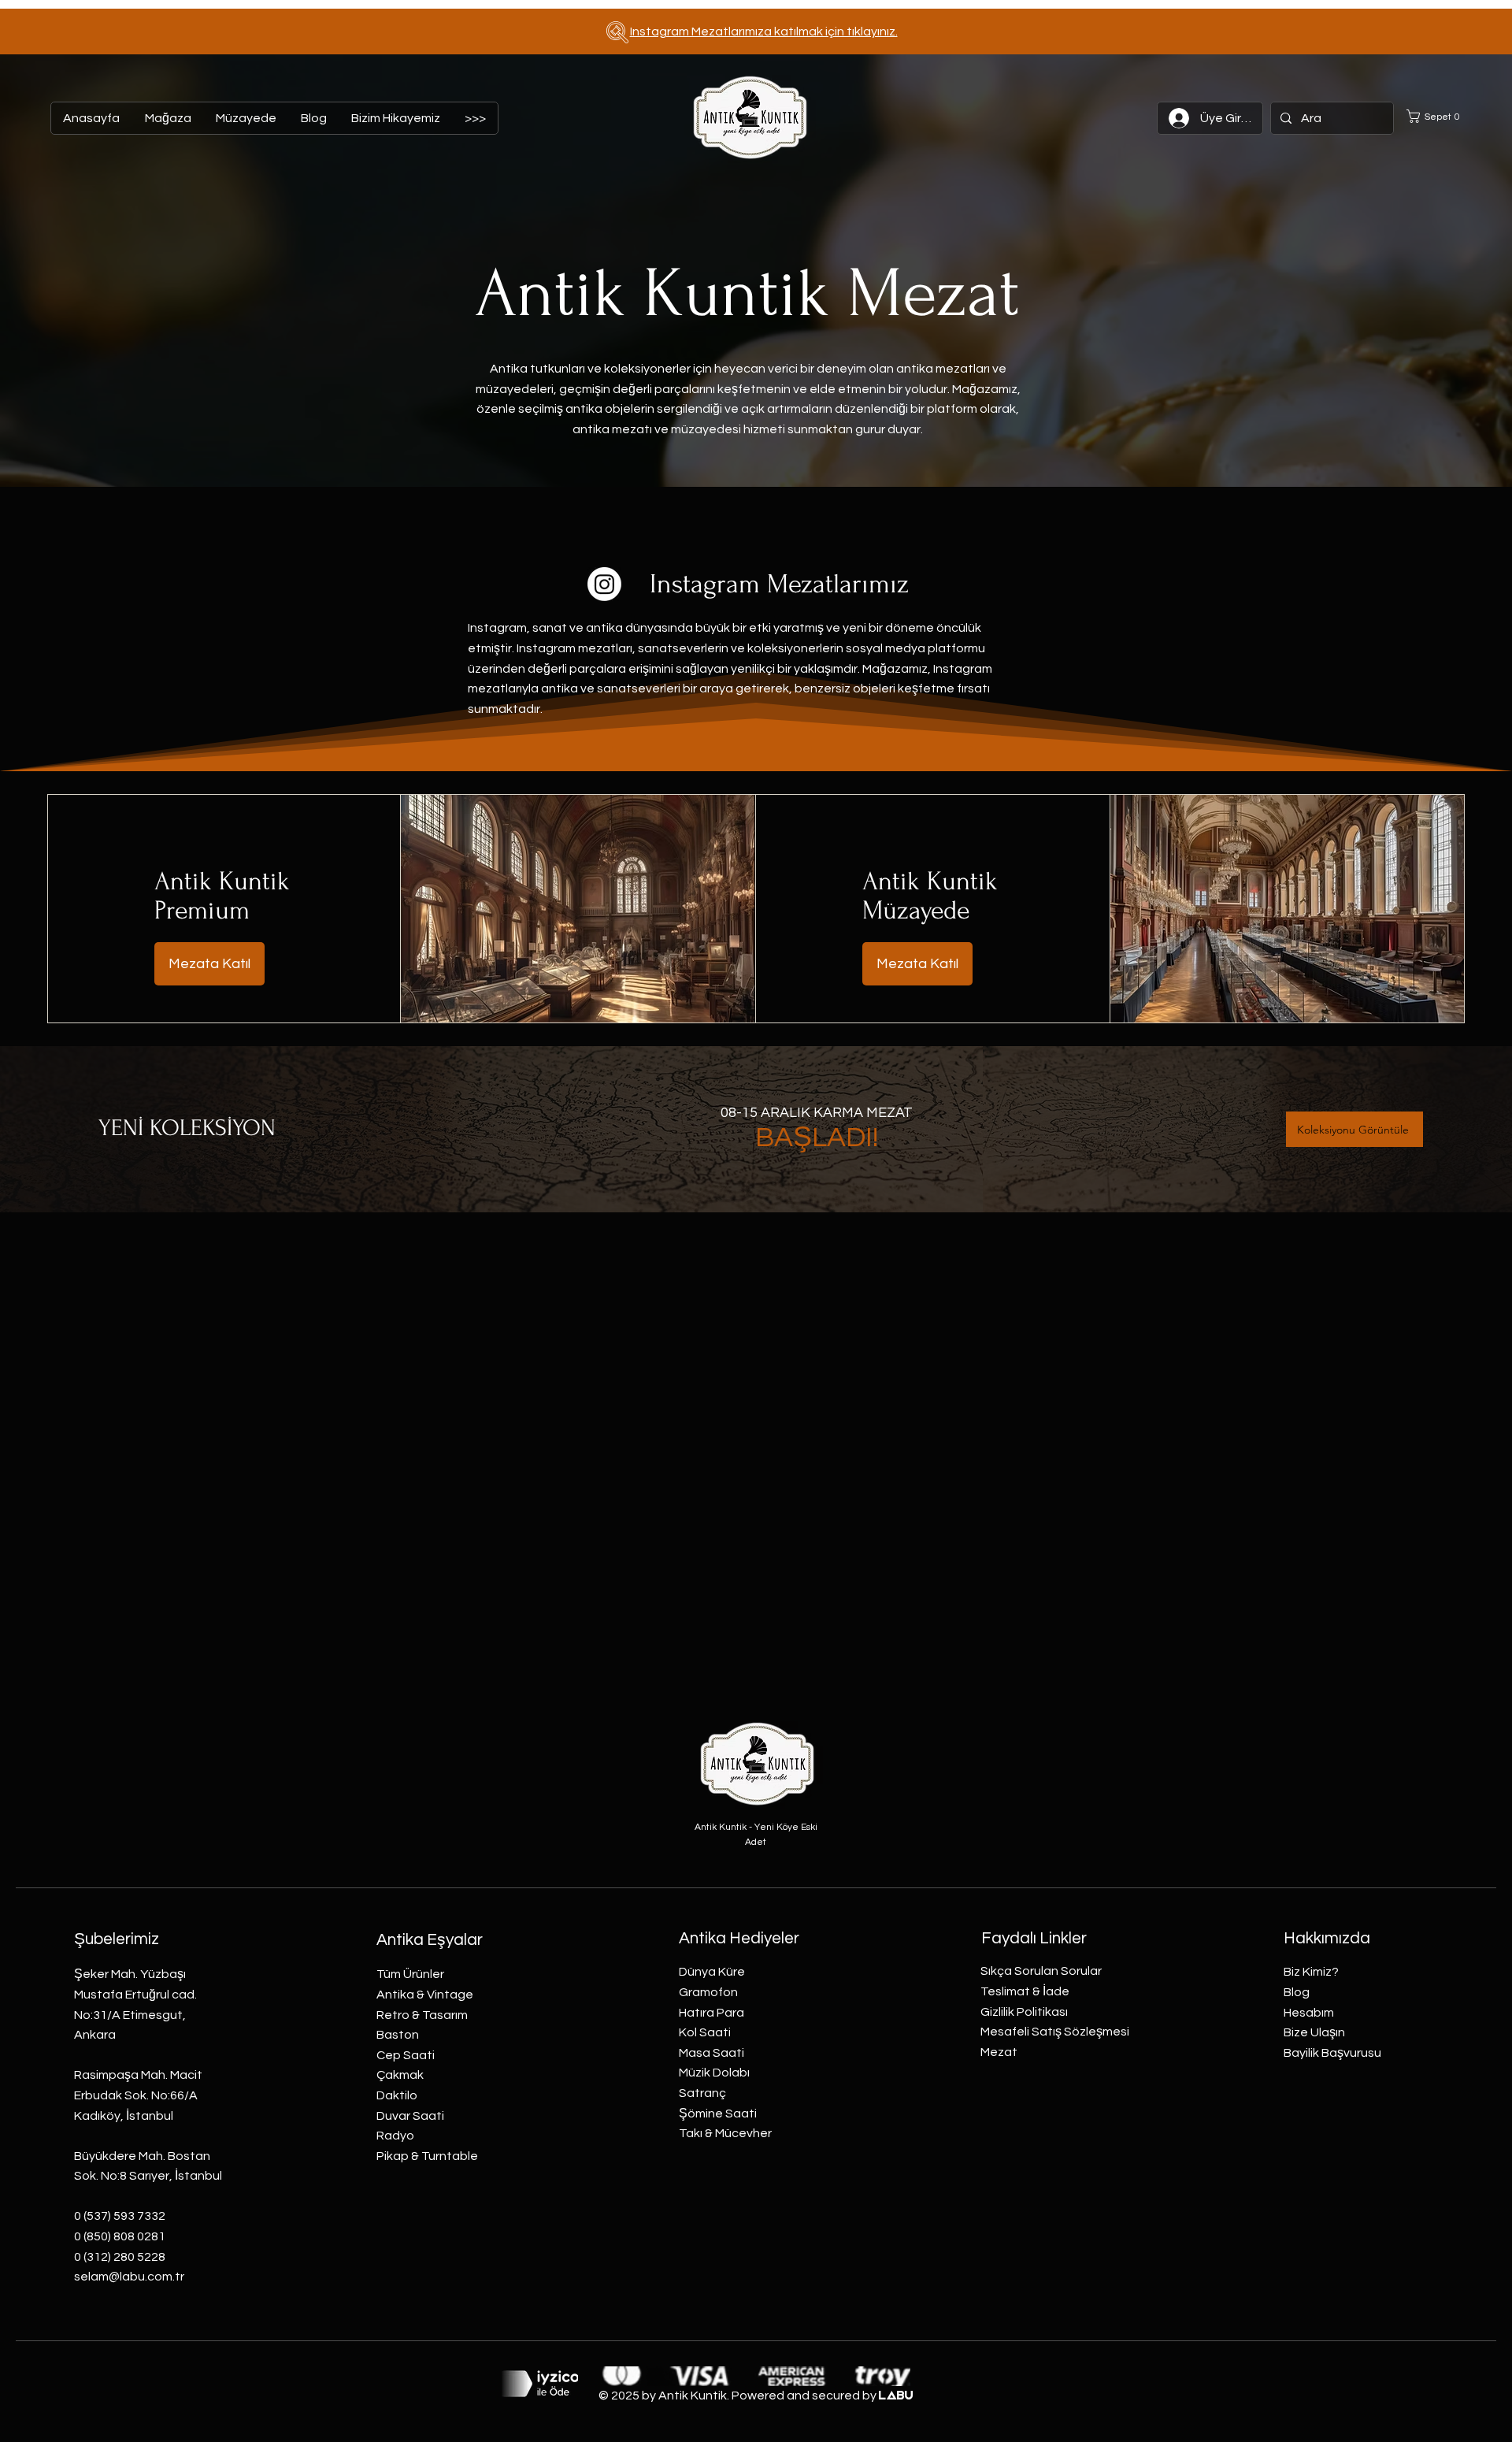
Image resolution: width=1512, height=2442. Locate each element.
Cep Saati (406, 2055)
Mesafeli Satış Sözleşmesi (1055, 2032)
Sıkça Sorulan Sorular (1041, 1971)
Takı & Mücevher (725, 2133)
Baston (398, 2035)
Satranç (702, 2093)
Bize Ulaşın (1314, 2032)
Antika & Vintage (425, 1995)
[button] (1438, 116)
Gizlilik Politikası (1024, 2012)
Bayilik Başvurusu (1332, 2053)
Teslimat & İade (1025, 1991)
